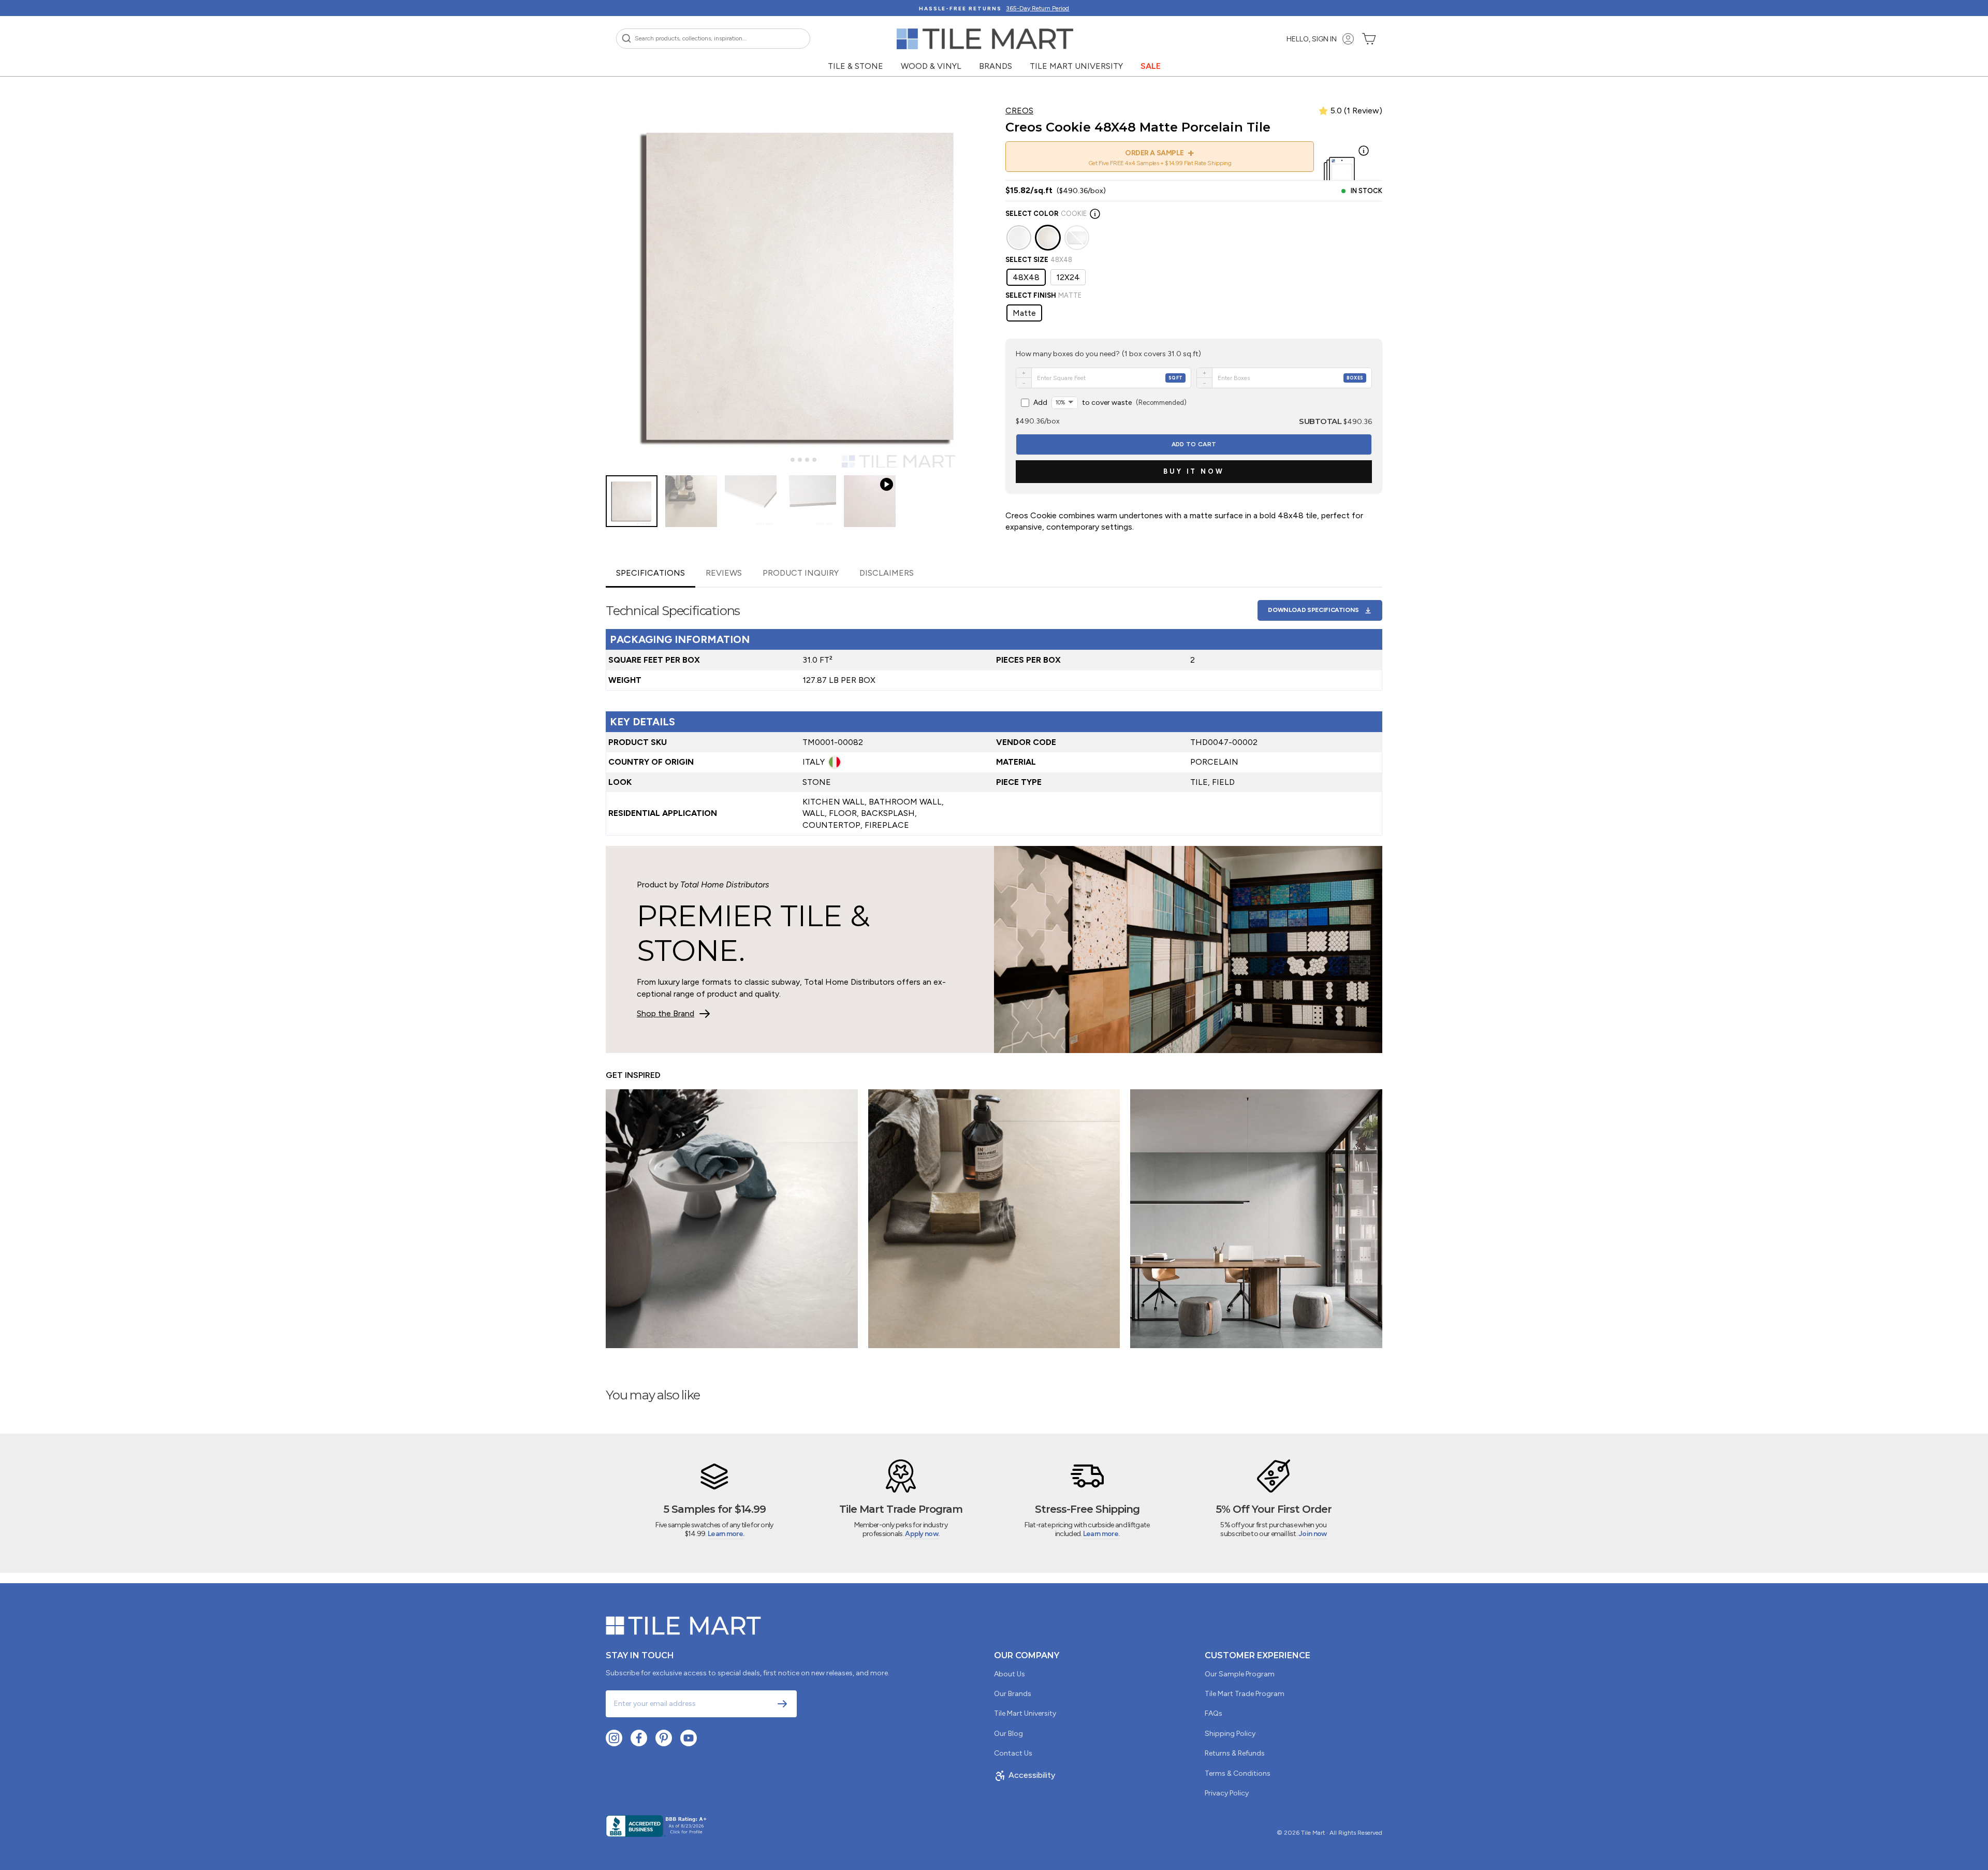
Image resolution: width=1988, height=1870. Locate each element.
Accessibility (1032, 1775)
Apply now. (922, 1534)
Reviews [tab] (724, 573)
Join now (1312, 1534)
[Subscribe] (782, 1704)
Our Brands (1013, 1694)
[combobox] (713, 39)
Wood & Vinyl (931, 66)
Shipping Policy (1230, 1734)
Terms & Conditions (1238, 1773)
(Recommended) (1110, 403)
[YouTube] (689, 1738)
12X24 (1068, 277)
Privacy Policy (1227, 1793)
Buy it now (1194, 471)
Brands (996, 66)
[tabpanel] (994, 712)
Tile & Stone (856, 66)
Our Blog (1008, 1734)
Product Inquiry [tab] (801, 573)
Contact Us (1013, 1753)
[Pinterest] (664, 1738)
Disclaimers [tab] (887, 573)
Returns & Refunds (1235, 1753)
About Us (1010, 1674)
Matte (1024, 313)
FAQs (1214, 1713)
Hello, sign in (1312, 39)
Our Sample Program (1240, 1674)
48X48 (1026, 277)
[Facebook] (639, 1738)
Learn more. (726, 1534)
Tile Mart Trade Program (1245, 1694)
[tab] (785, 460)
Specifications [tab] (651, 573)
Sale (1151, 66)
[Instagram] (614, 1738)
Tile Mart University (1076, 66)
